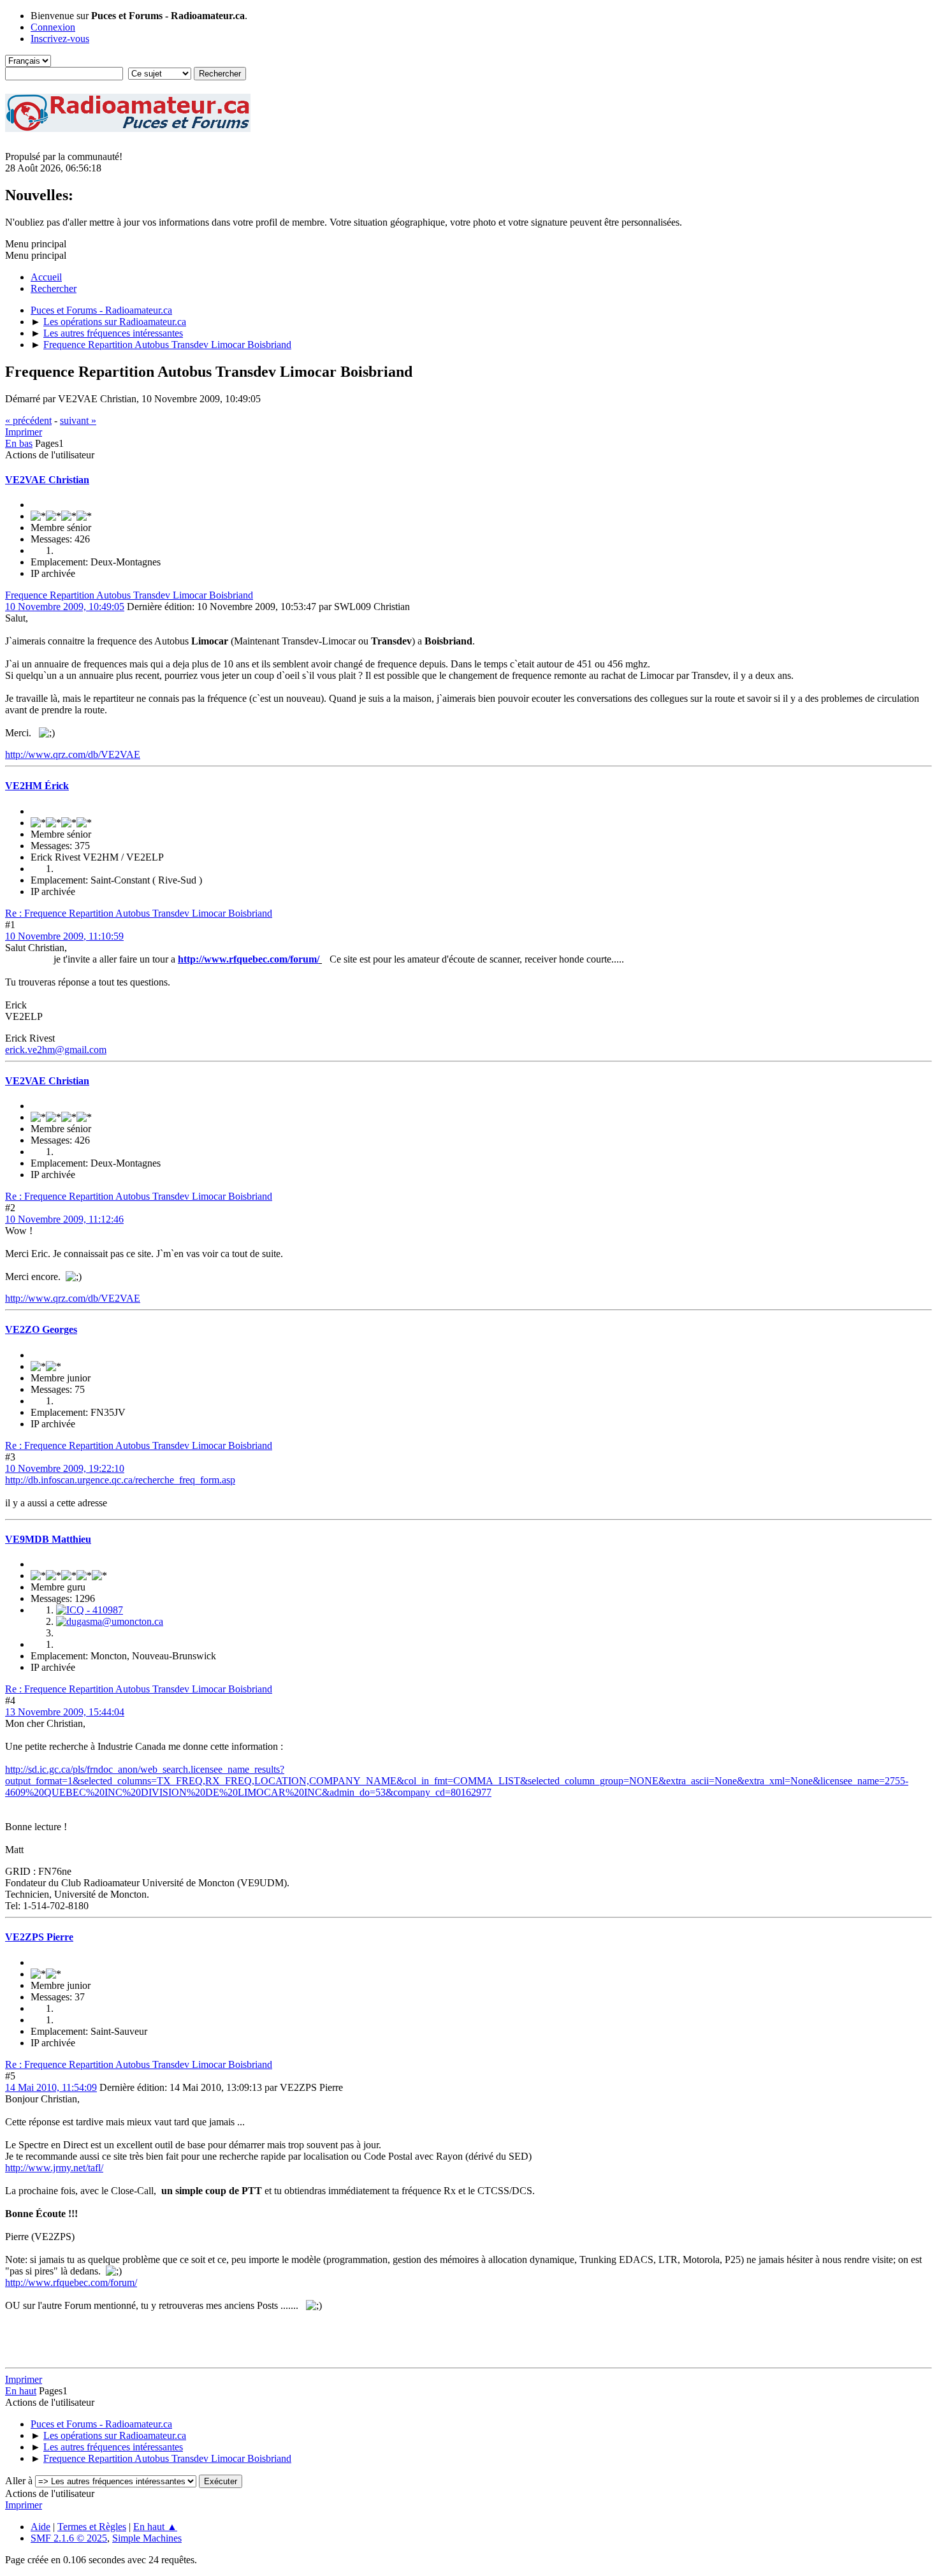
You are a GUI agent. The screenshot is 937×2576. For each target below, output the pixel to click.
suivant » (78, 420)
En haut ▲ (155, 2527)
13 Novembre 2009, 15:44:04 (65, 1712)
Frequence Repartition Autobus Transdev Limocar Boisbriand (129, 595)
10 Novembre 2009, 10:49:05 (65, 607)
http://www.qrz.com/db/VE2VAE (73, 754)
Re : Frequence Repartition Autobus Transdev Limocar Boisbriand (139, 913)
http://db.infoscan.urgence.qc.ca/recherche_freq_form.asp (120, 1480)
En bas (19, 443)
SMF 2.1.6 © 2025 (69, 2538)
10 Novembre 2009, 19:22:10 (65, 1468)
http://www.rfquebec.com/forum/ (249, 959)
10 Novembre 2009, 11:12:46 (64, 1219)
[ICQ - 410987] (90, 1610)
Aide (40, 2527)
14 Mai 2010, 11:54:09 (51, 2087)
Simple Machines (147, 2538)
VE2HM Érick (37, 786)
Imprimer (24, 432)
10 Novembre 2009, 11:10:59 (64, 936)
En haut (21, 2391)
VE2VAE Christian (47, 480)
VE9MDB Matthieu (48, 1539)
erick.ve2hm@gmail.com (56, 1050)
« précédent (28, 420)
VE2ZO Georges (41, 1329)
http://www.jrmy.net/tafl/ (54, 2168)
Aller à (19, 2481)
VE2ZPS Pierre (39, 1937)
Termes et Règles (92, 2527)
